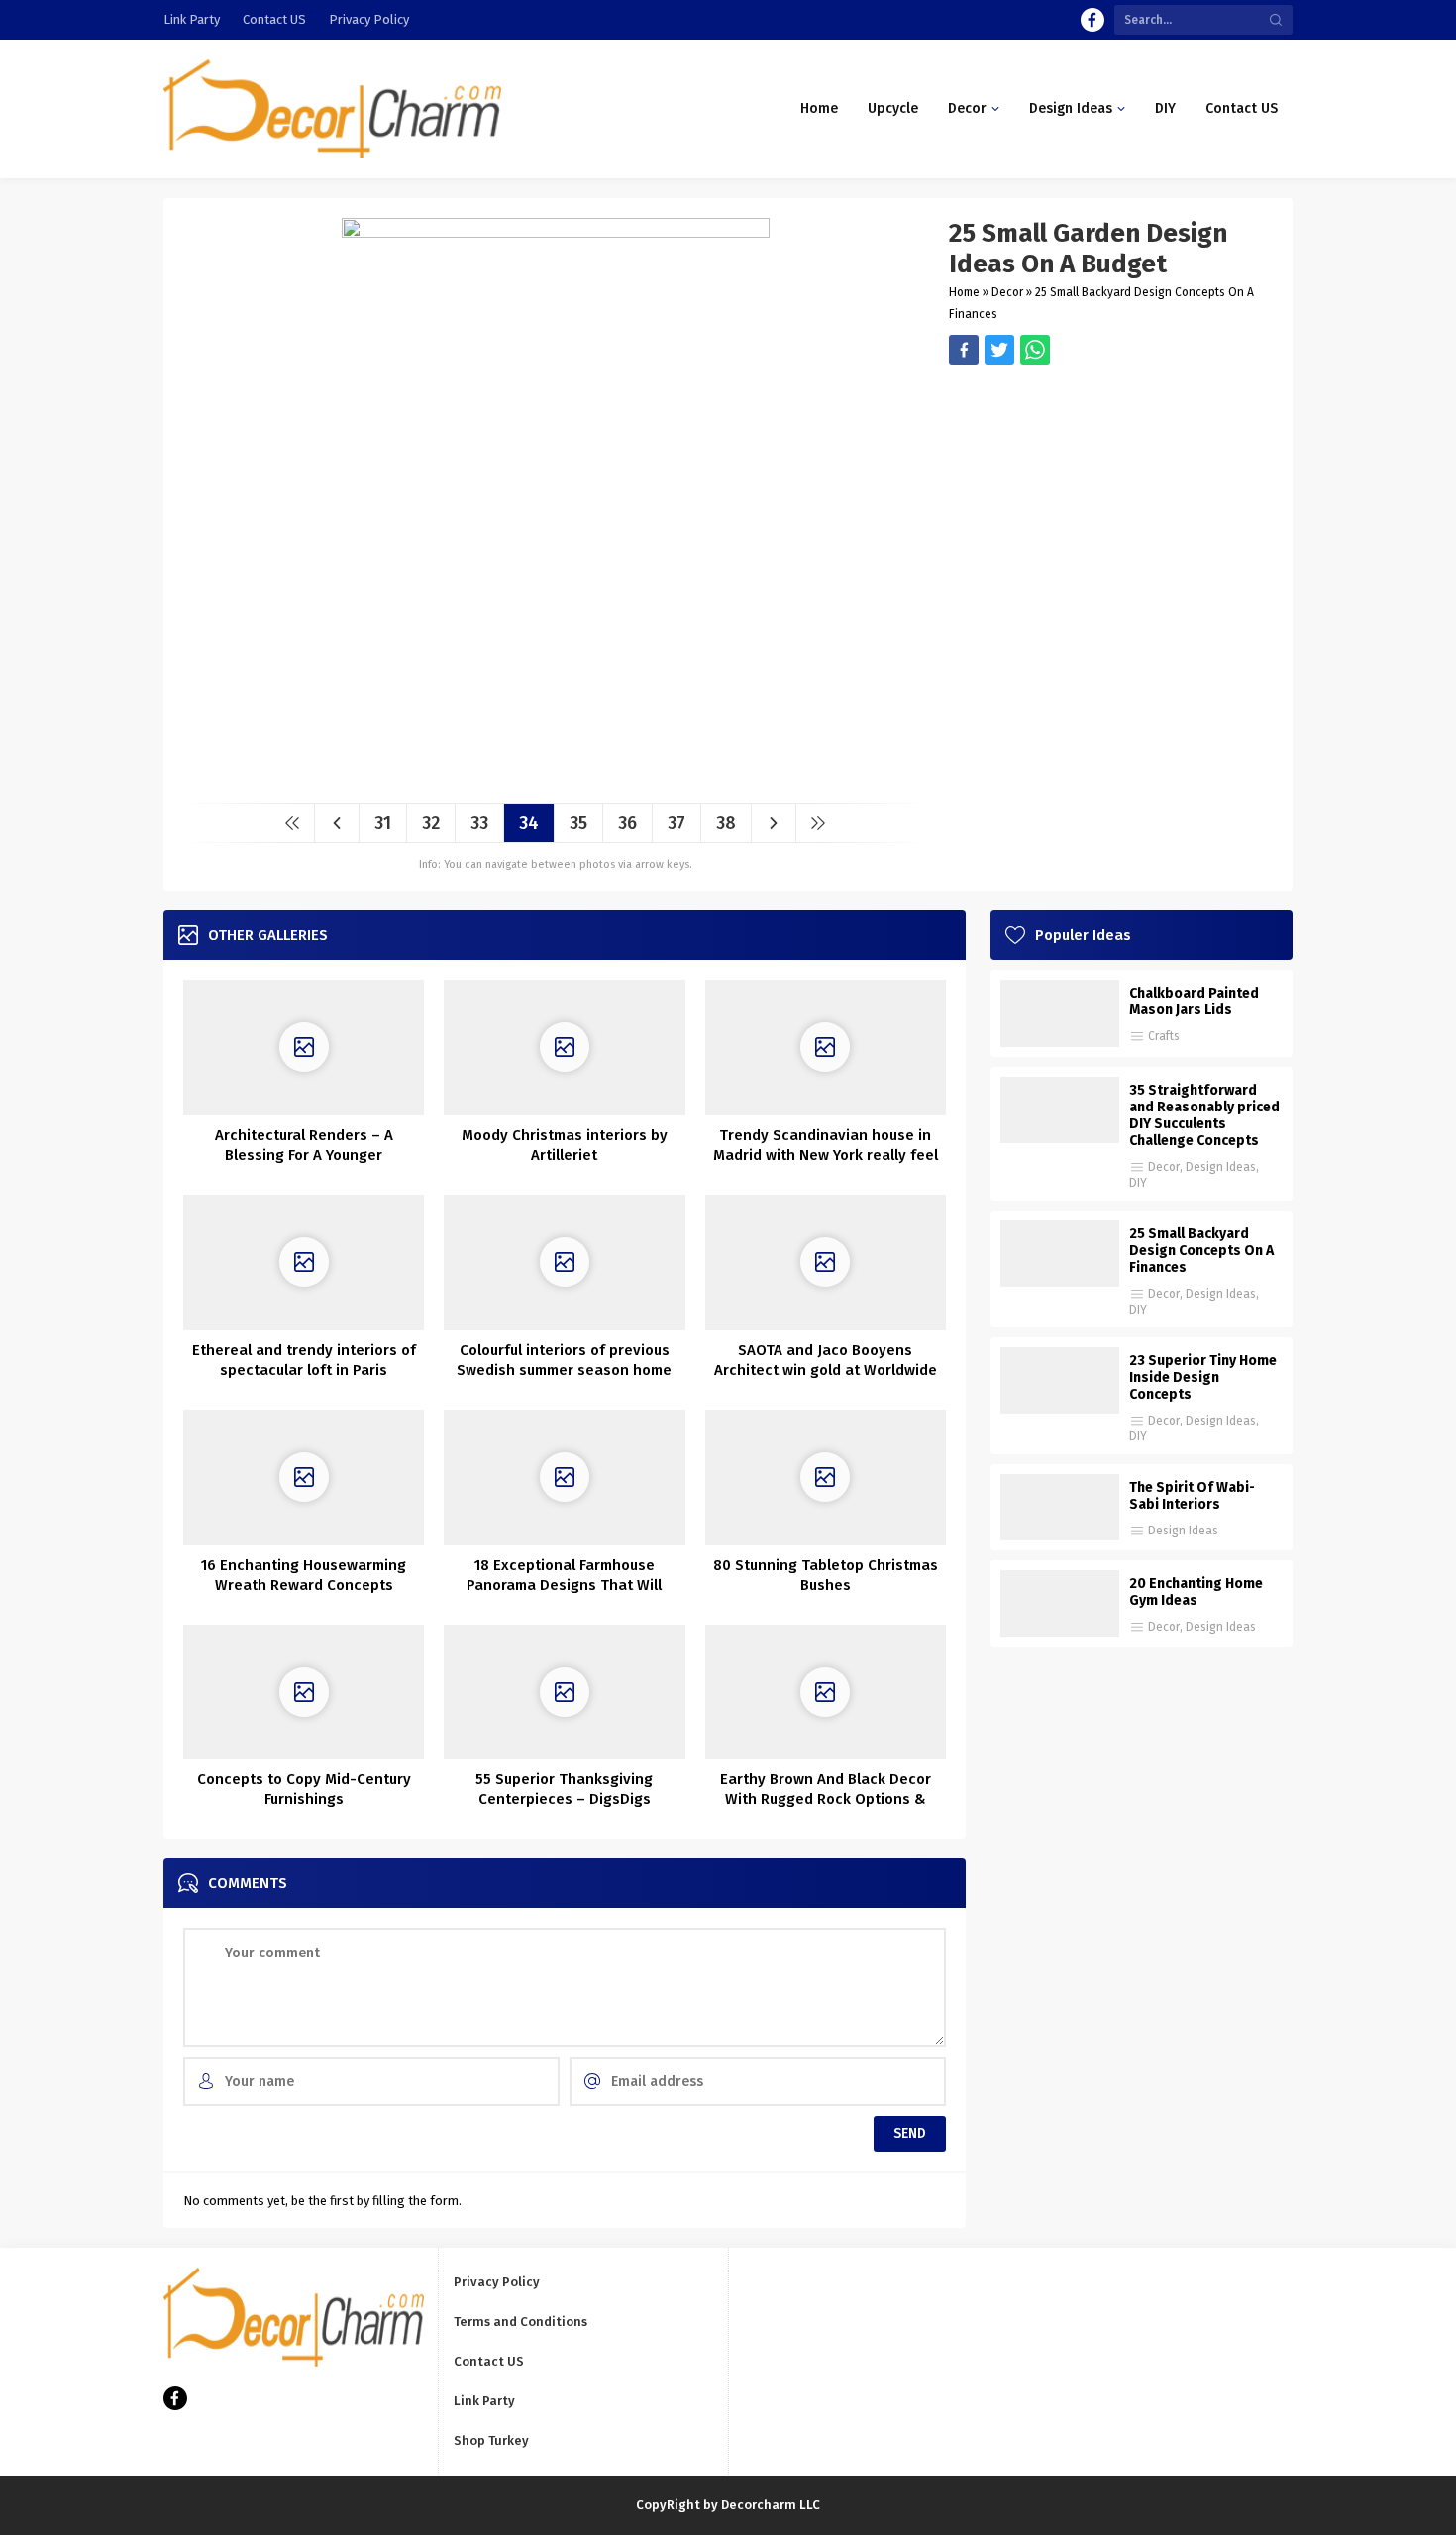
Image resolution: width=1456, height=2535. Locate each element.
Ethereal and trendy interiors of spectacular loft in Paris (304, 1360)
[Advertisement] (1111, 503)
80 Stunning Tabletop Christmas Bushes (826, 1575)
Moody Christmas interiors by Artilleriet (565, 1145)
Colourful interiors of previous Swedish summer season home (564, 1360)
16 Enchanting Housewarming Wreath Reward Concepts (304, 1575)
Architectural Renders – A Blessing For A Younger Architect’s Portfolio (304, 1155)
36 (627, 823)
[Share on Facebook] (964, 350)
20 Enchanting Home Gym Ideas (1196, 1592)
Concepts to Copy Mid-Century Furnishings (304, 1789)
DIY (1138, 1183)
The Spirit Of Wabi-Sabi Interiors (1192, 1496)
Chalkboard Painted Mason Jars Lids (1194, 1002)
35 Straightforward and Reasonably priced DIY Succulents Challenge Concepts (1204, 1115)
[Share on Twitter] (1035, 350)
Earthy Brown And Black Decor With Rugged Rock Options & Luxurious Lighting (826, 1799)
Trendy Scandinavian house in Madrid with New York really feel (826, 1145)
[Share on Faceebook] (999, 350)
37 (676, 823)
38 (726, 823)
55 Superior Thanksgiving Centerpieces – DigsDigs (564, 1789)
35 (578, 823)
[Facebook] (1092, 20)
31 (383, 823)
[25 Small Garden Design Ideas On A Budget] (556, 781)
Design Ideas (1221, 1167)
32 (431, 823)
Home (964, 292)
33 (479, 823)
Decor (1007, 292)
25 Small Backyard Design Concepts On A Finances (1201, 1251)
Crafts (1164, 1036)
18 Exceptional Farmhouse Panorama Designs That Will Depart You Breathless (564, 1585)
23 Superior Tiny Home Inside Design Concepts (1203, 1377)
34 (529, 823)
